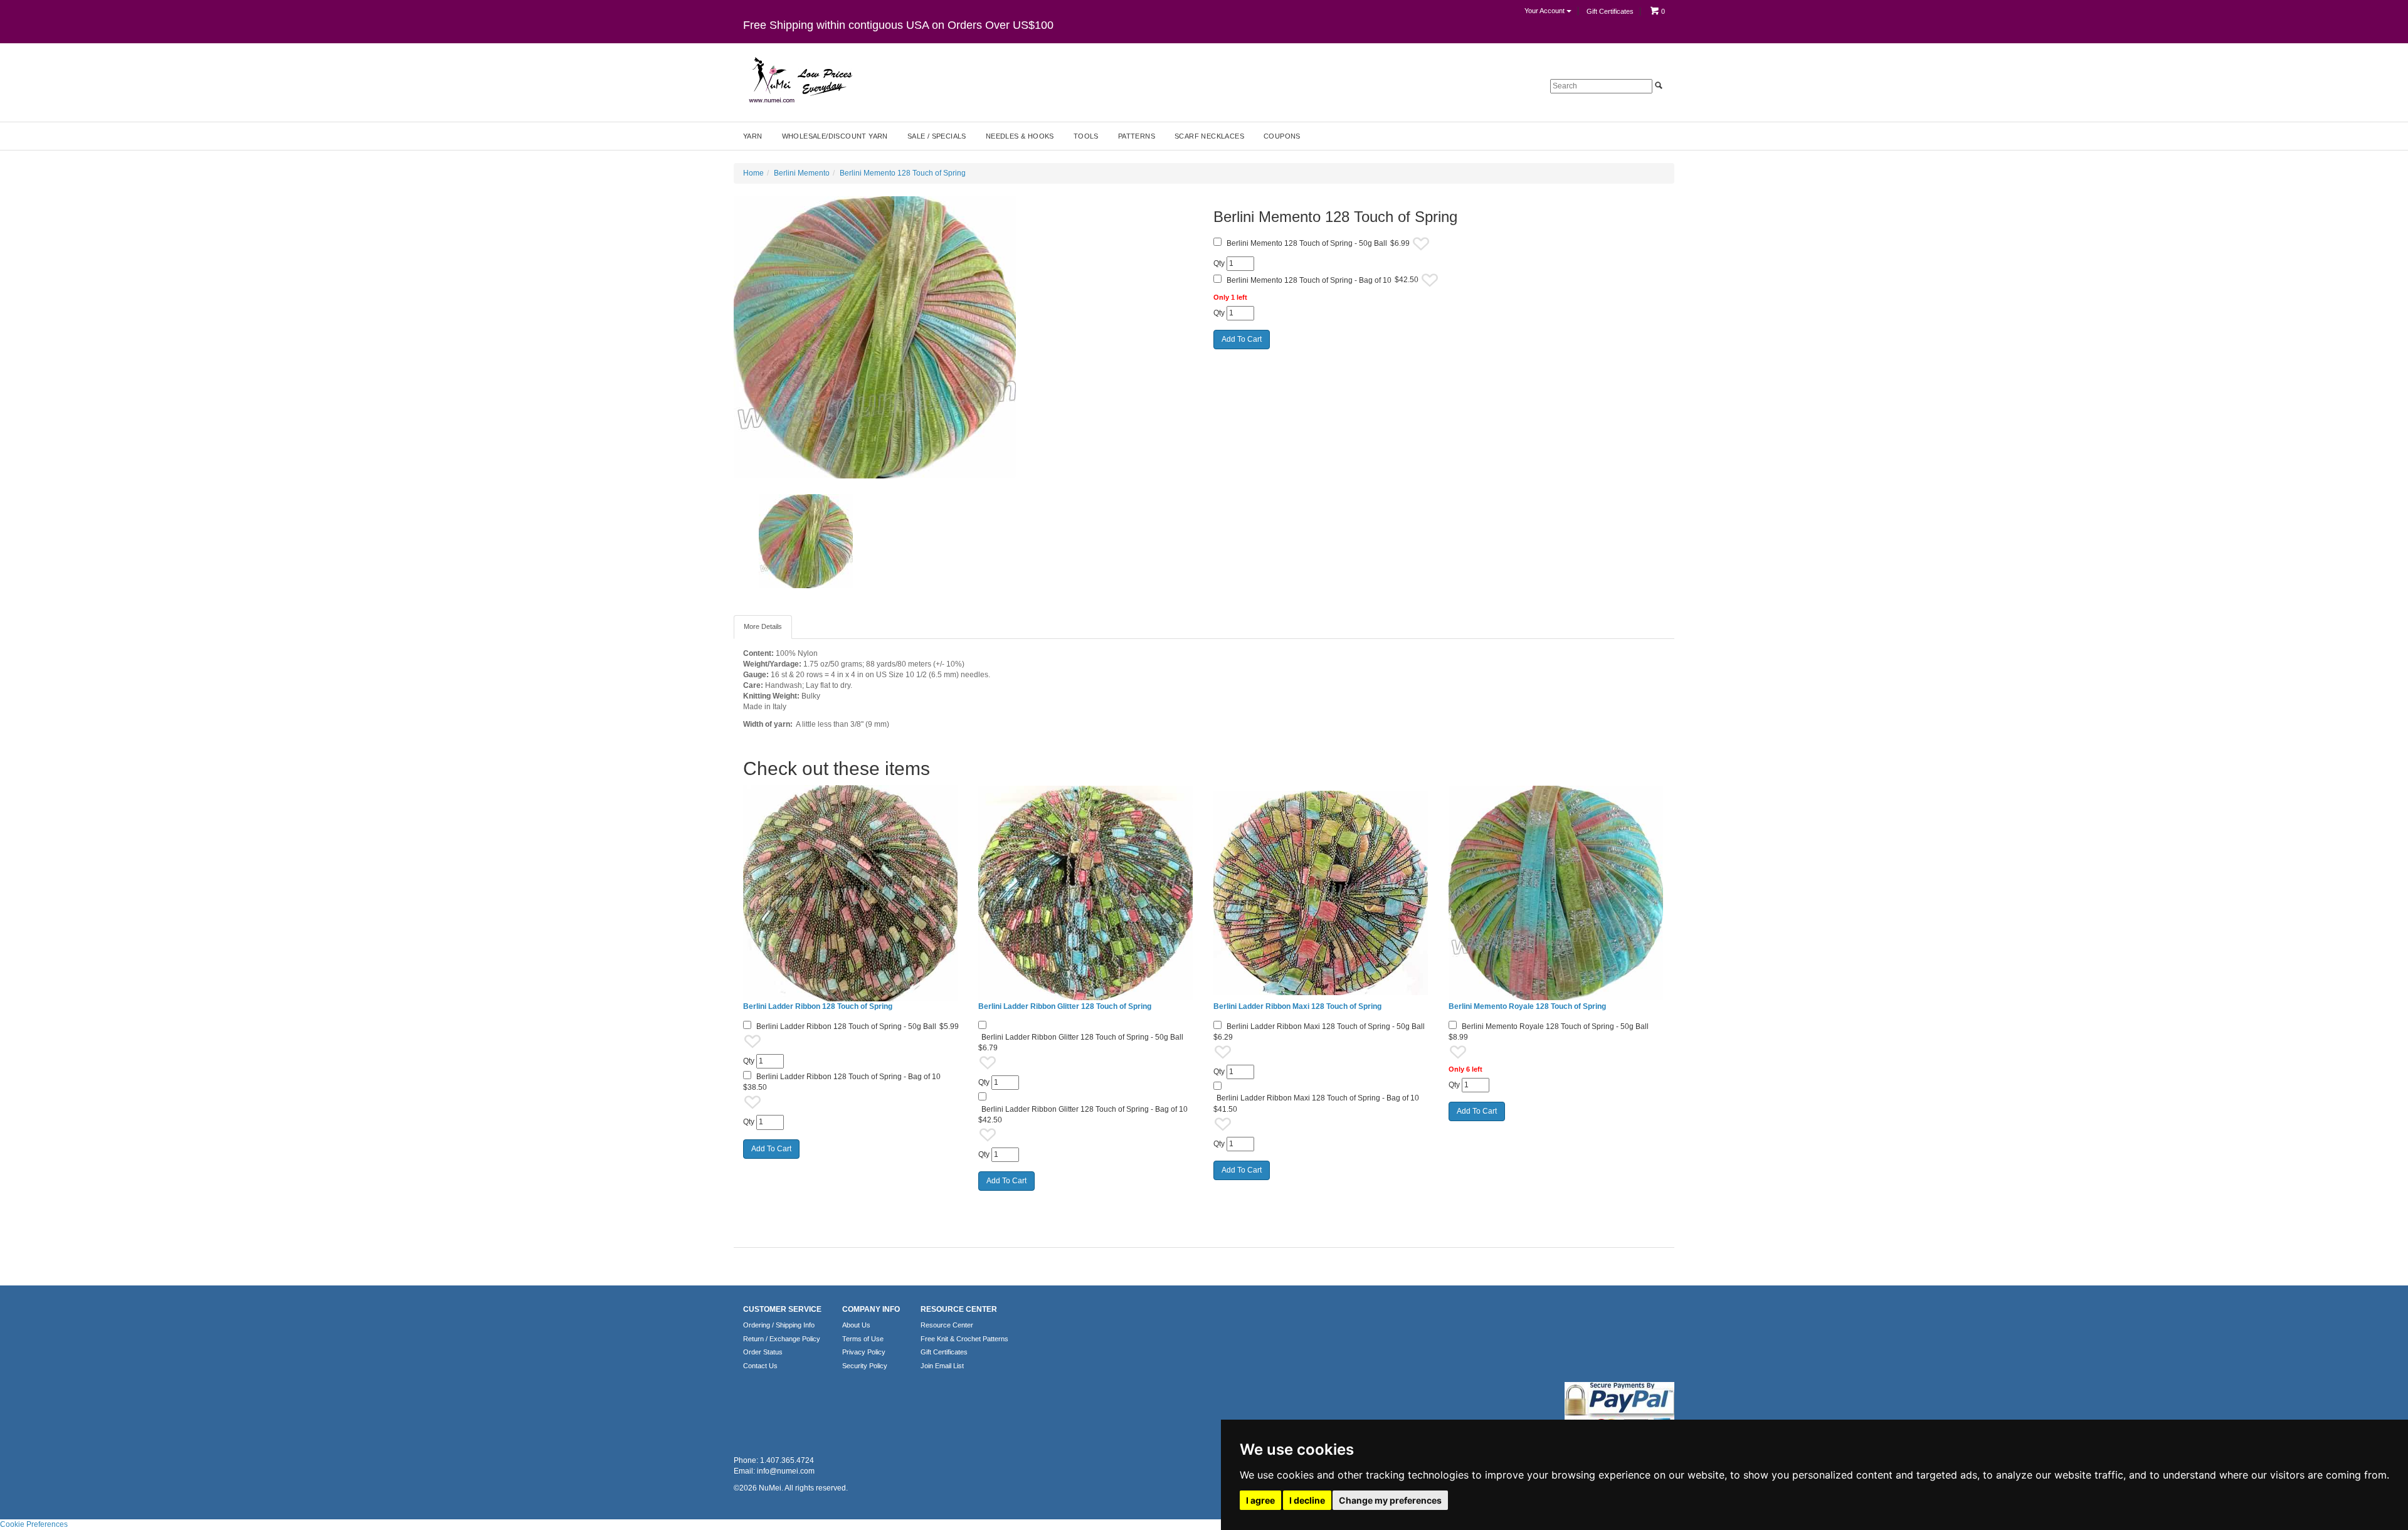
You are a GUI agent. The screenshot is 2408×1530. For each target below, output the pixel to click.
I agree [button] (1260, 1500)
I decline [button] (1307, 1500)
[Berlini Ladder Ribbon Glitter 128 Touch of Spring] (1086, 893)
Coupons (1282, 136)
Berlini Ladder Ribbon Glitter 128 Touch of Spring (1065, 1006)
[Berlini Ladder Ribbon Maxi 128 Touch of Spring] (1322, 893)
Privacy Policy (864, 1352)
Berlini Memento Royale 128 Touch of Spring (1527, 1006)
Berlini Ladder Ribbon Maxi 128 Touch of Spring (1297, 1006)
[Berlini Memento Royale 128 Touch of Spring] (1557, 893)
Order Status (763, 1352)
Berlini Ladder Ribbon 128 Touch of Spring (818, 1006)
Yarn (753, 136)
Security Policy (865, 1366)
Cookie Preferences (34, 1524)
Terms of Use (863, 1339)
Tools (1086, 136)
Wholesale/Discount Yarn (835, 136)
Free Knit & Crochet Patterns (964, 1339)
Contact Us (760, 1366)
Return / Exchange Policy (782, 1339)
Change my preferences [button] (1390, 1500)
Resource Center (947, 1325)
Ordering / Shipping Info (779, 1325)
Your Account (1545, 11)
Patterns (1137, 136)
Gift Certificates (1610, 11)
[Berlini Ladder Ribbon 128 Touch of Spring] (851, 893)
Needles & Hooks (1020, 136)
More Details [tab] (763, 626)
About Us (856, 1325)
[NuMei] (800, 80)
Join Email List (942, 1366)
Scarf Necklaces (1209, 136)
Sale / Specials (937, 136)
